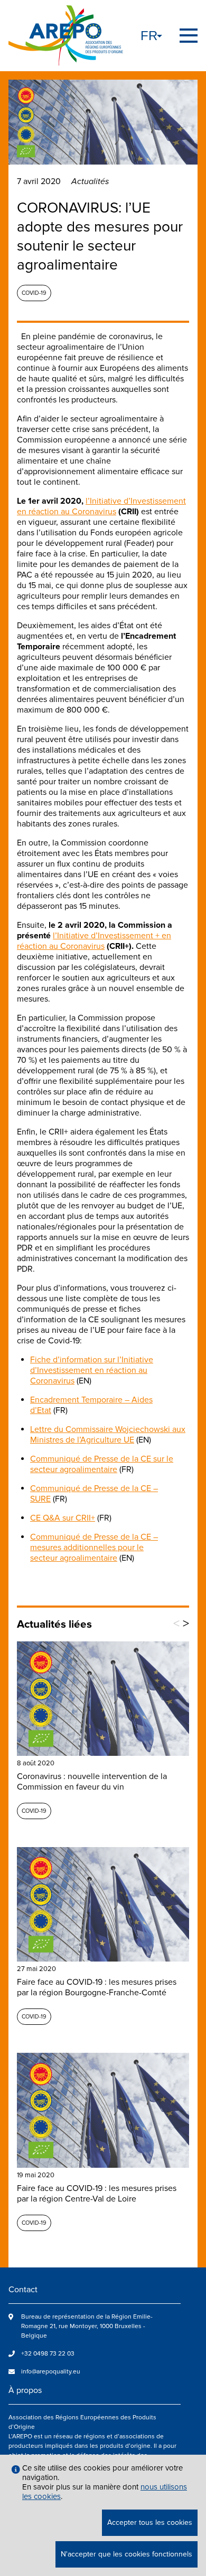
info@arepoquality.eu (51, 2372)
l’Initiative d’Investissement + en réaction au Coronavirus (94, 941)
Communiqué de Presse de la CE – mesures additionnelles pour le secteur (94, 1547)
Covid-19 (34, 293)
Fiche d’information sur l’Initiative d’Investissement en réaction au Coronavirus (92, 1370)
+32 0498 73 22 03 (48, 2354)
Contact (23, 2290)
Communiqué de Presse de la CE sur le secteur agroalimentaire (102, 1464)
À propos (25, 2390)
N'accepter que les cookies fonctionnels (127, 2554)
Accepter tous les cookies (150, 2522)
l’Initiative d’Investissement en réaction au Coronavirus (101, 506)
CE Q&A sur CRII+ (63, 1518)
